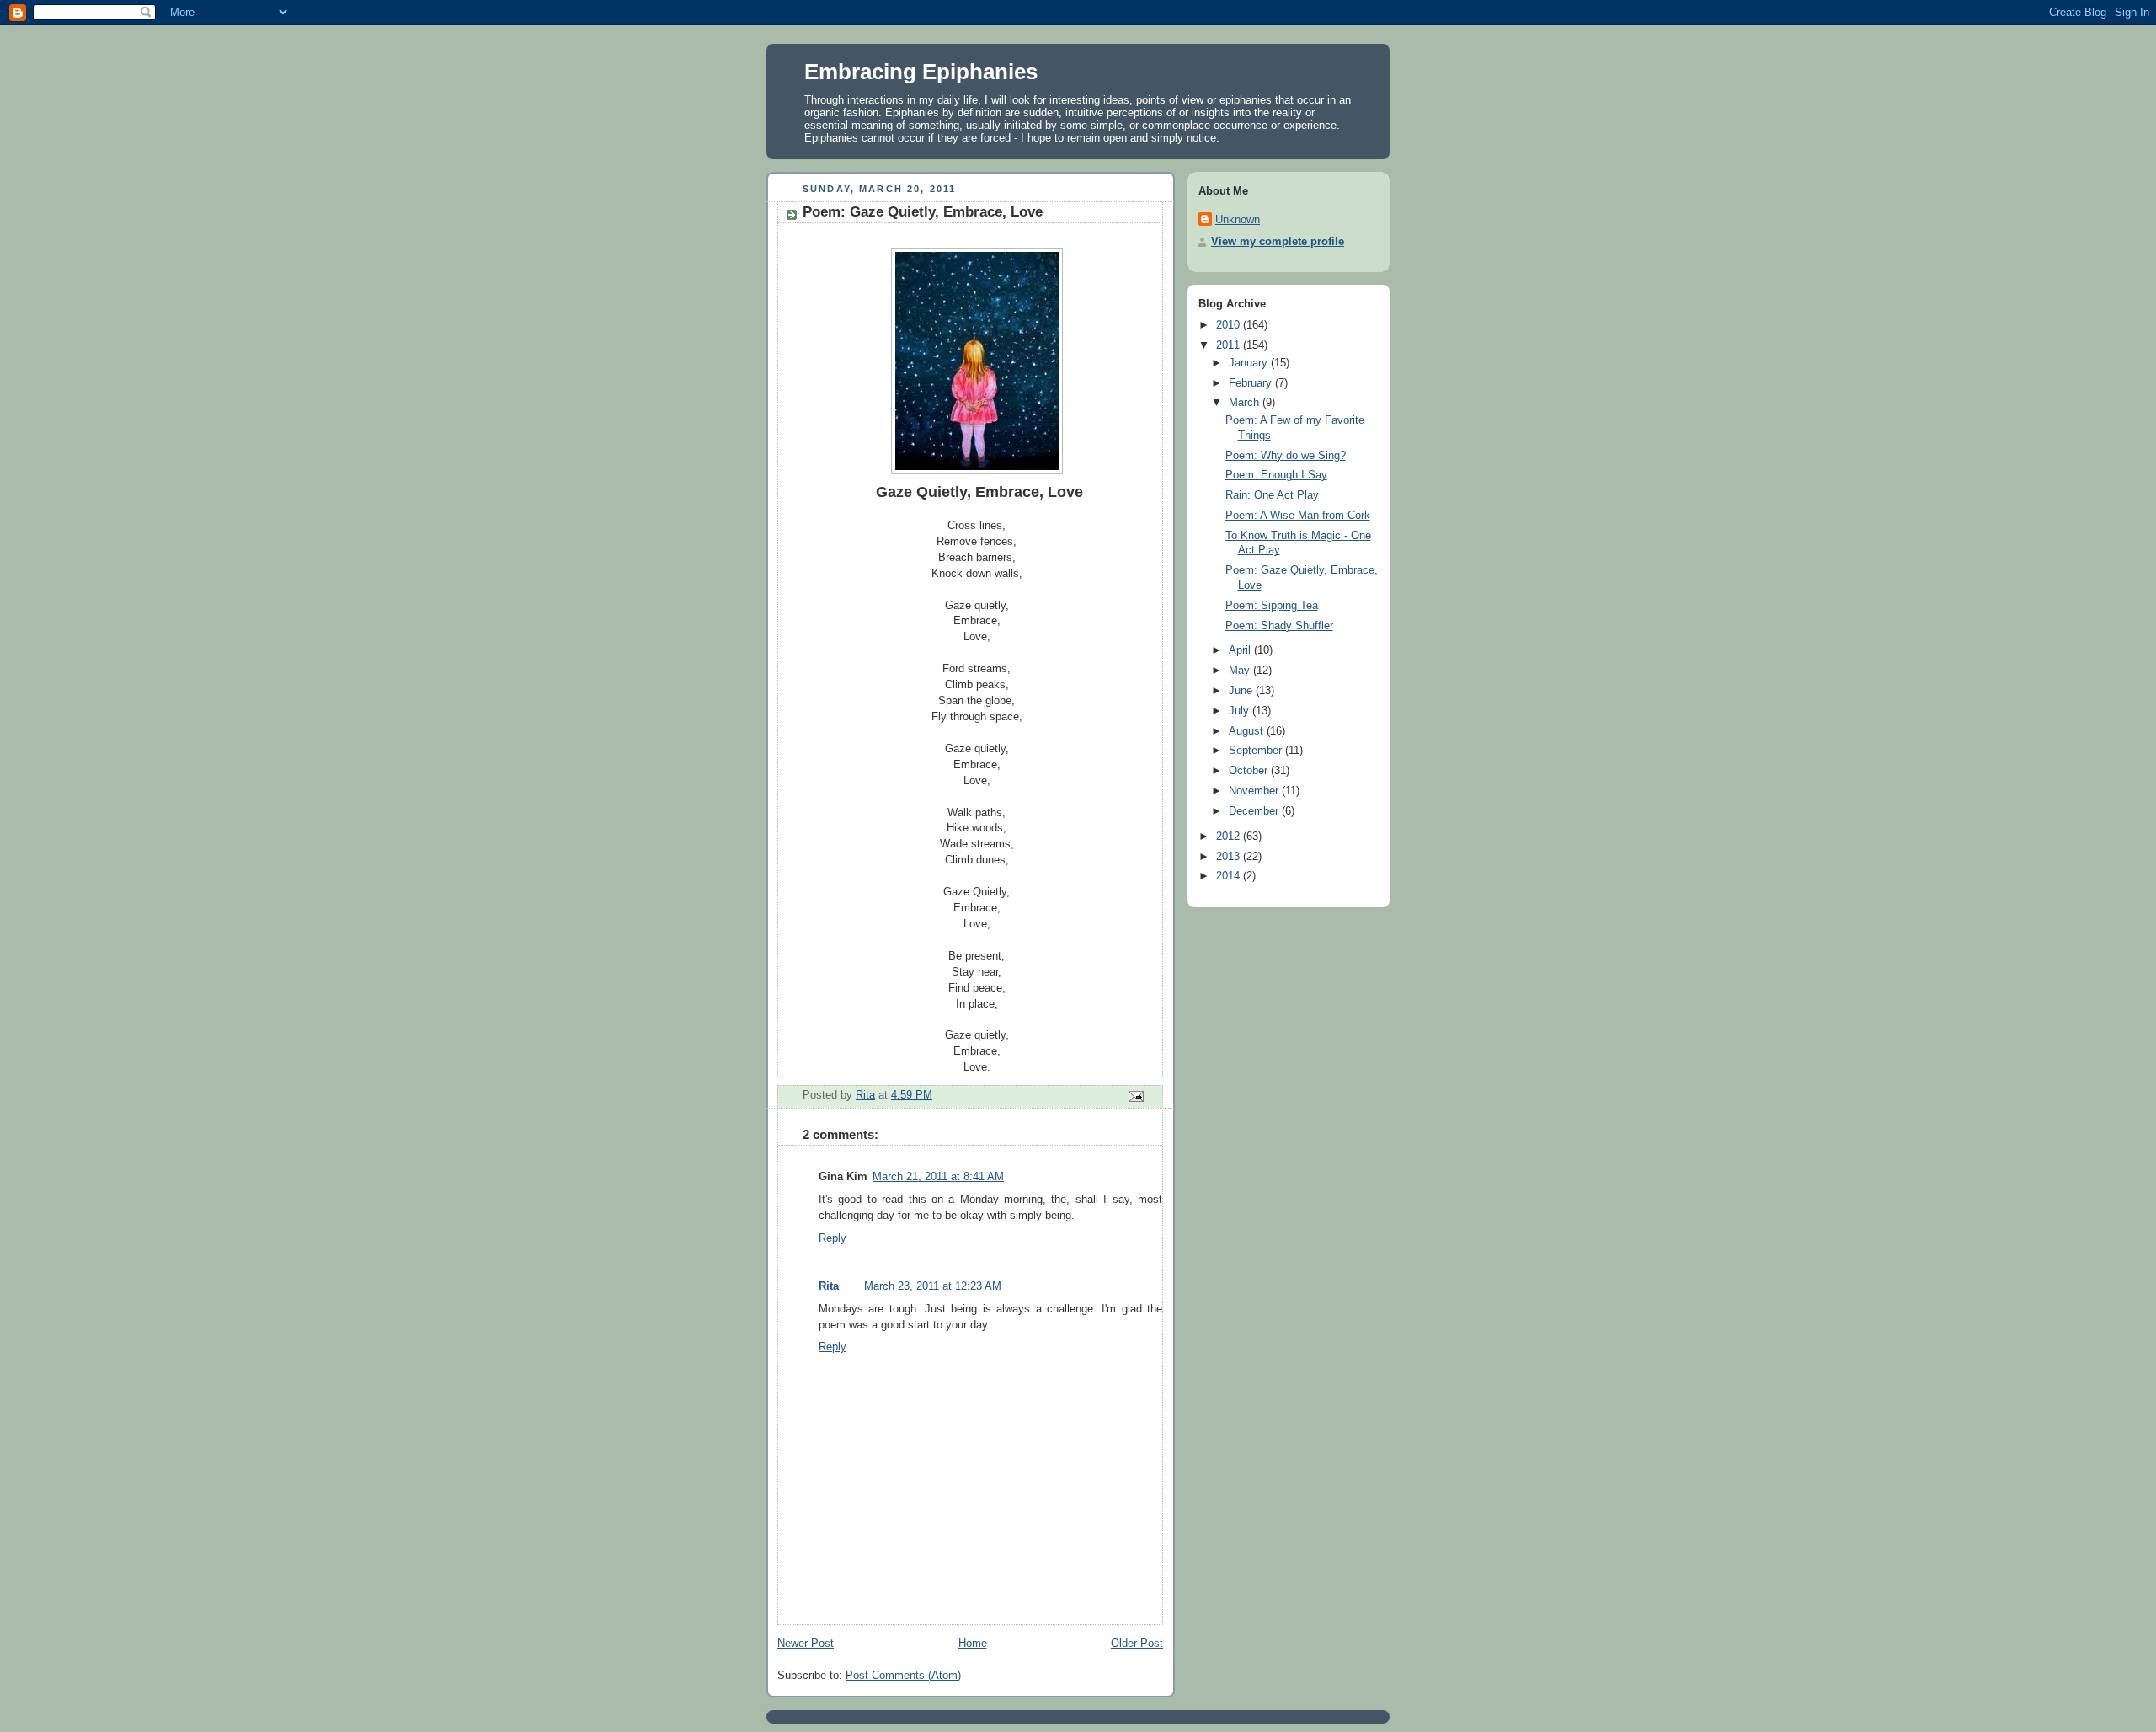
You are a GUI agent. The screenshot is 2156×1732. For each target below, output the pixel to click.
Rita (829, 1286)
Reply (833, 1238)
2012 (1230, 837)
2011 (1230, 345)
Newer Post (806, 1644)
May (1241, 671)
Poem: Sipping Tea (1272, 606)
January (1250, 363)
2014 (1230, 876)
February (1252, 383)
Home (973, 1644)
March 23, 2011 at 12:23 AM (933, 1286)
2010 (1230, 325)
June (1242, 691)
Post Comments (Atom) (903, 1676)
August (1248, 731)
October (1250, 771)
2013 (1230, 857)
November (1255, 791)
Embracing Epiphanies (921, 72)
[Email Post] (1135, 1095)
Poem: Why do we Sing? (1286, 456)
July (1241, 711)
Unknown (1238, 220)
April (1241, 650)
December (1255, 811)
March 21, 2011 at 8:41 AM (938, 1177)
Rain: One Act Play (1272, 495)
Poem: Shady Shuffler (1279, 626)
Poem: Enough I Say (1276, 475)
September (1257, 751)
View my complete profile (1278, 242)
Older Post (1137, 1644)
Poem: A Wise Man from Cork (1298, 516)
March (1246, 403)
